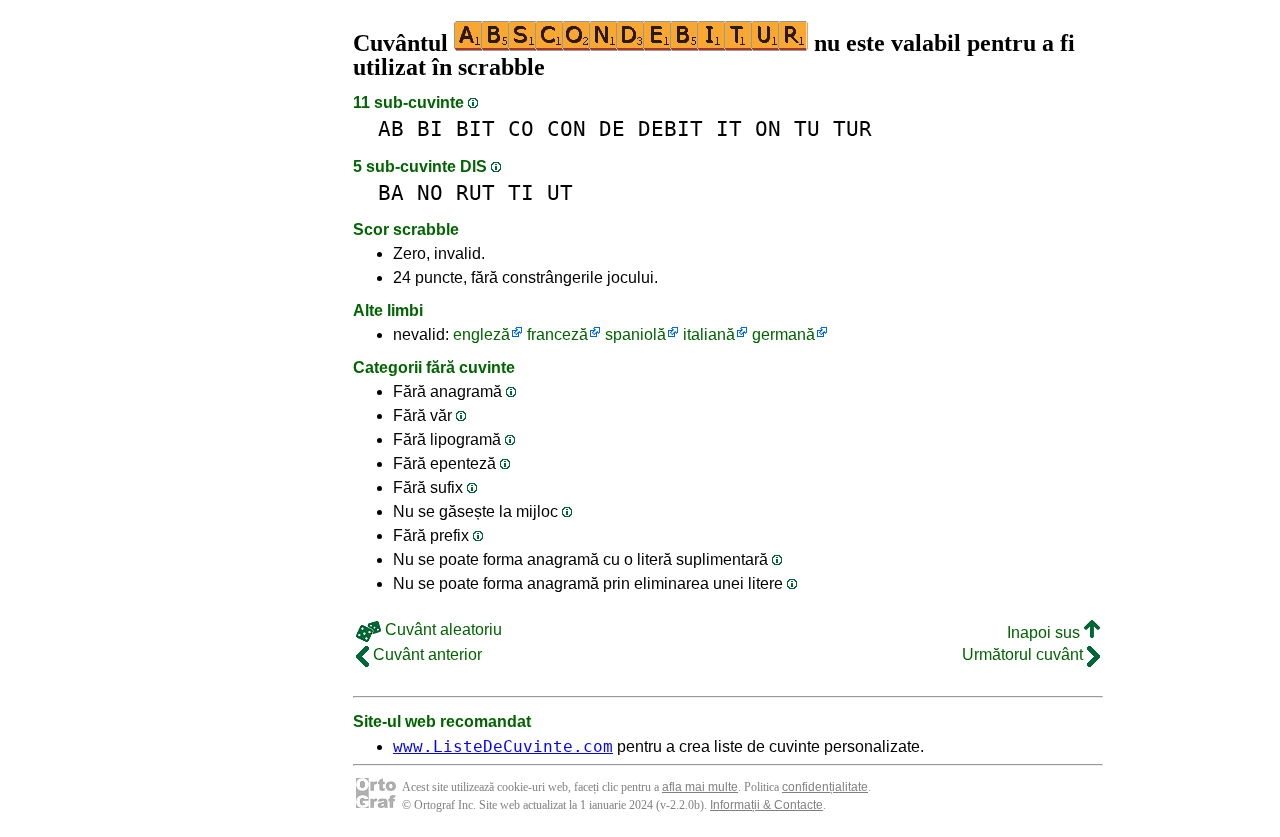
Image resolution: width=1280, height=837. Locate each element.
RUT (475, 192)
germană (783, 334)
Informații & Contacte (766, 805)
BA (391, 192)
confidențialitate (825, 787)
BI (430, 128)
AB (391, 128)
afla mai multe (700, 787)
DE (612, 128)
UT (560, 192)
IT (729, 128)
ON (768, 128)
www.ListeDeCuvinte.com (503, 746)
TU (807, 128)
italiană (709, 334)
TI (521, 192)
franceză (557, 334)
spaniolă (635, 334)
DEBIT (670, 128)
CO (521, 128)
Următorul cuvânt (1024, 654)
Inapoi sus (1045, 632)
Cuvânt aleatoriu (441, 629)
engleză (481, 334)
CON (566, 128)
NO (430, 192)
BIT (475, 128)
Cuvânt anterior (425, 654)
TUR (852, 128)
